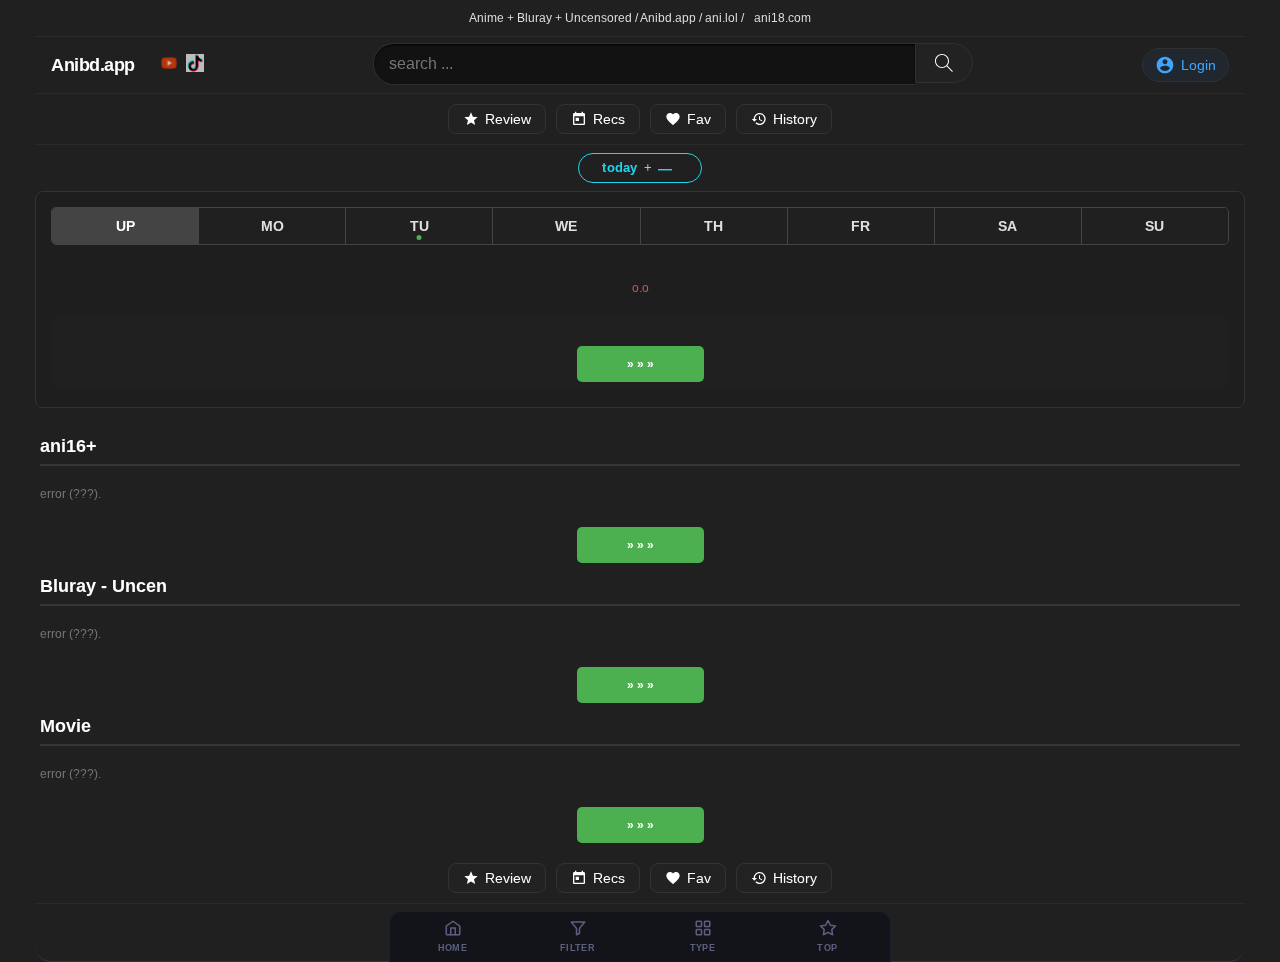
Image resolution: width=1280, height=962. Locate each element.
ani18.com (782, 18)
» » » (640, 364)
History (795, 119)
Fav (699, 119)
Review (508, 119)
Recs (609, 119)
